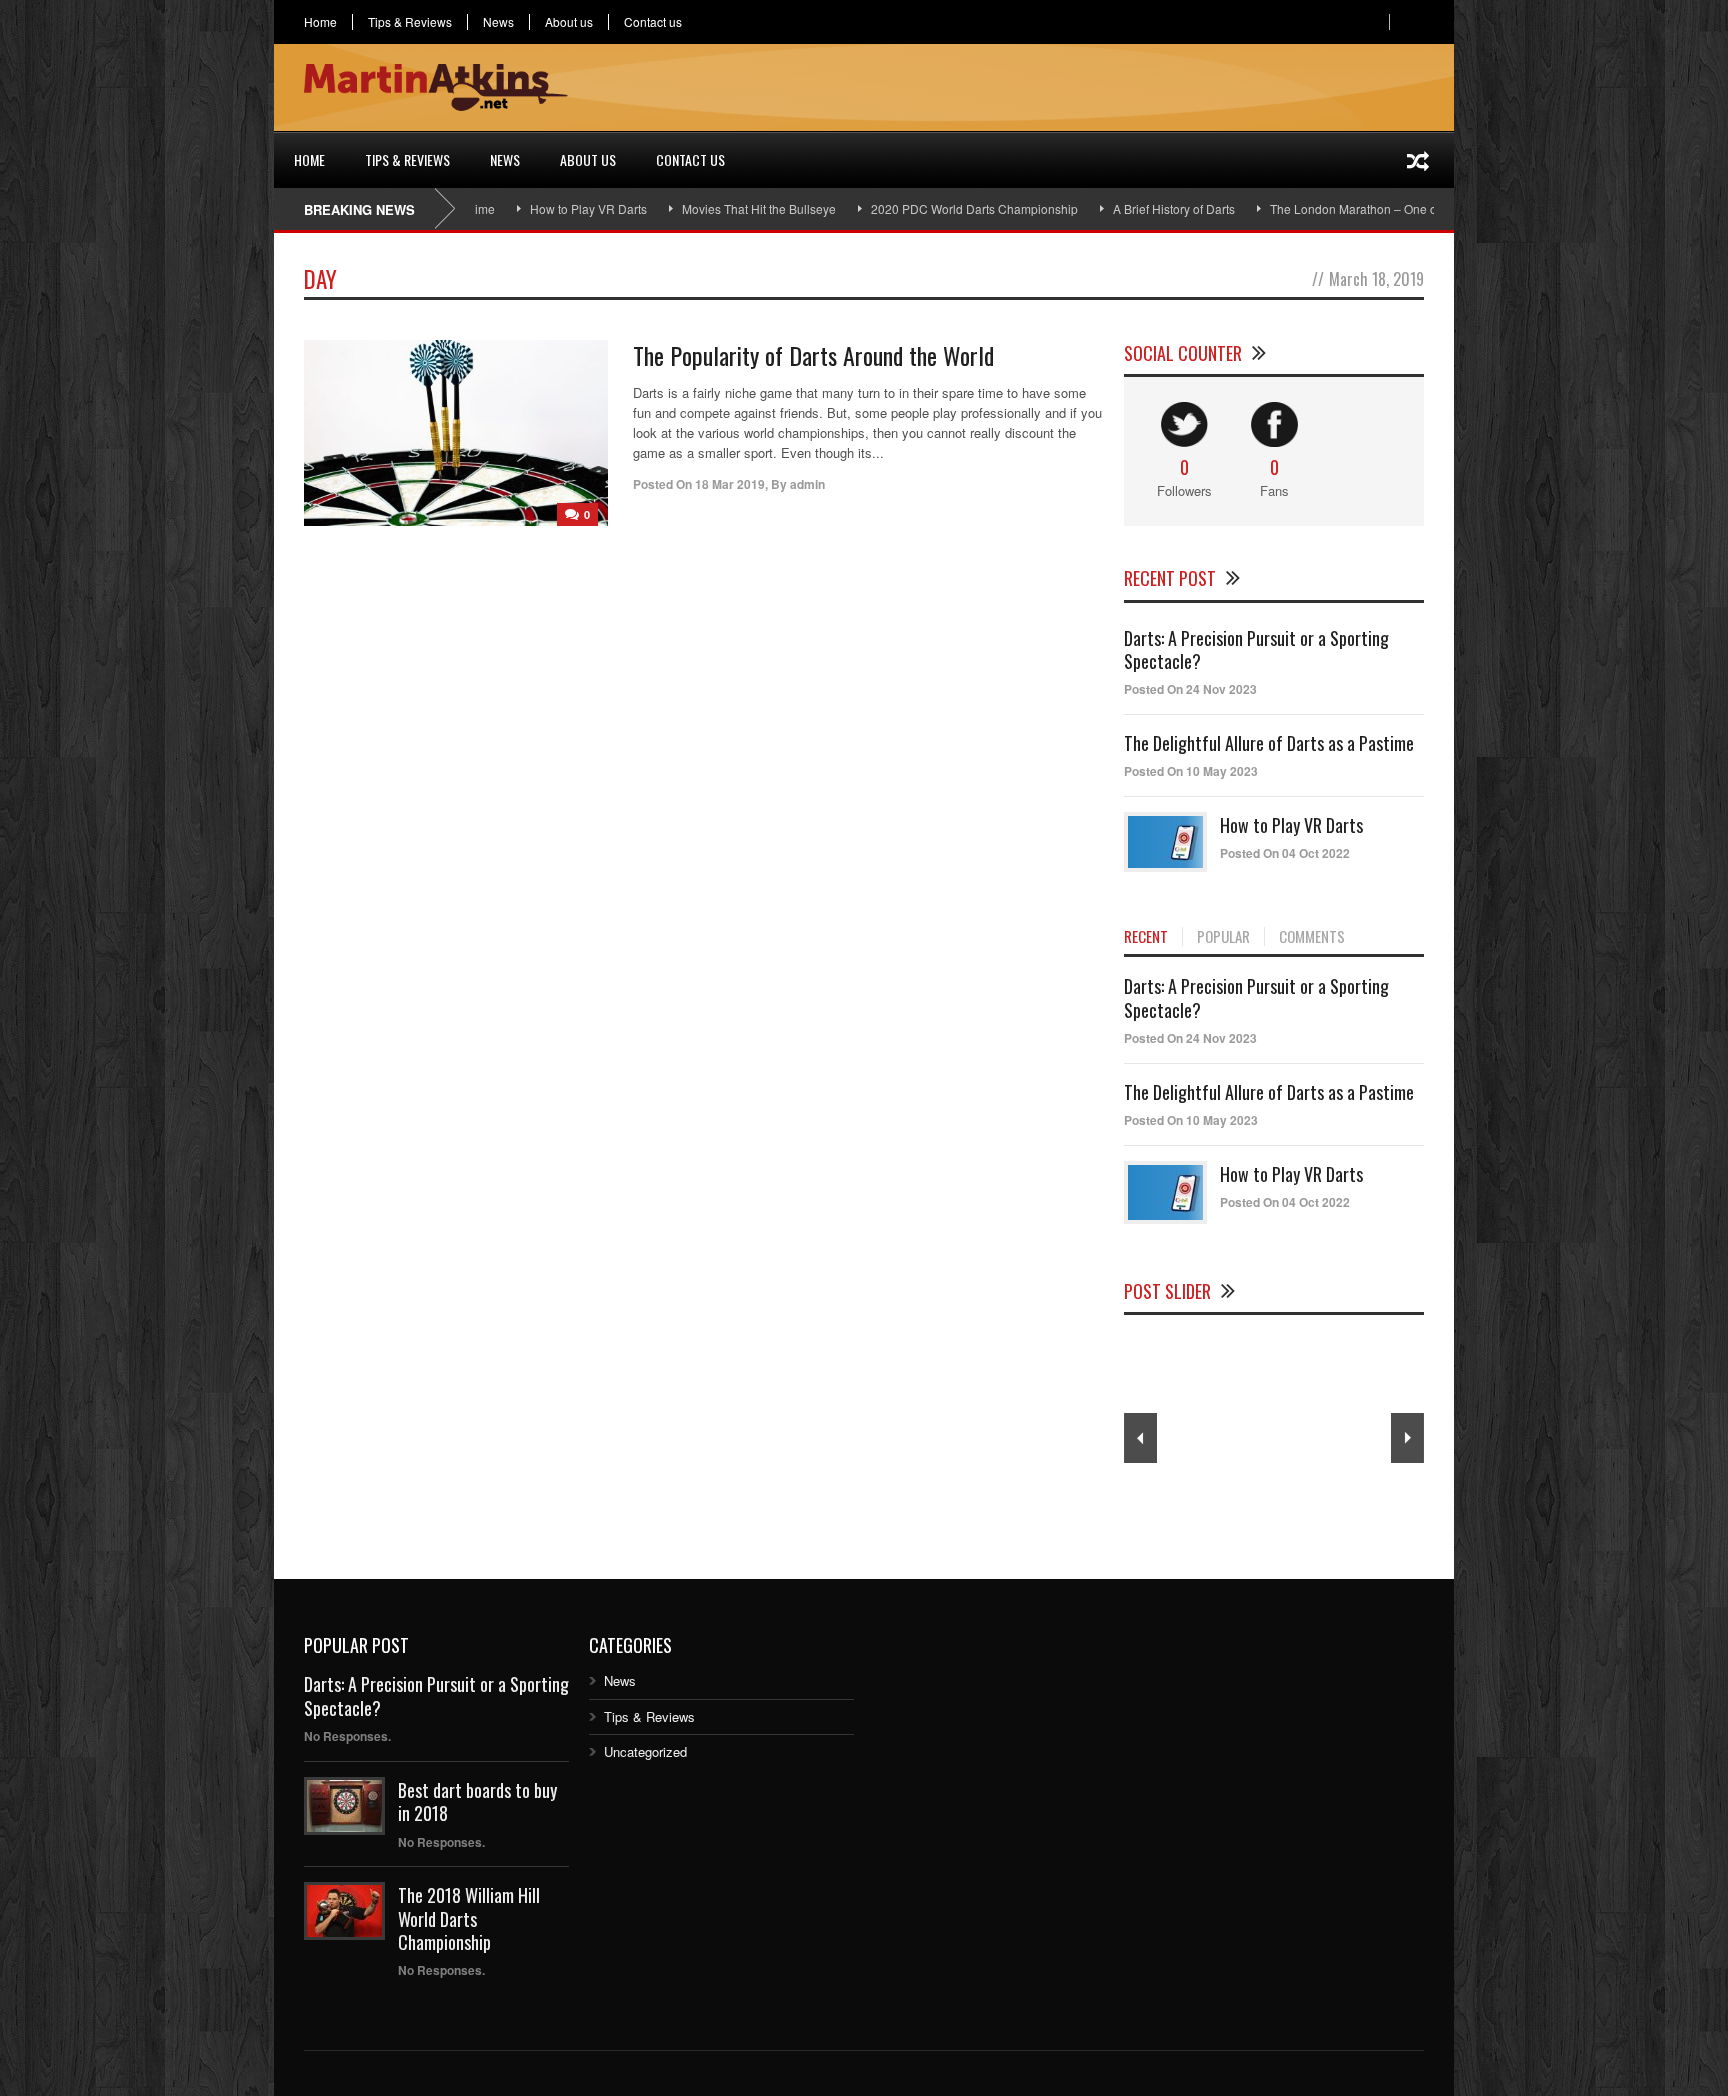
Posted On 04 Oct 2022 (1285, 853)
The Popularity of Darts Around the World (813, 355)
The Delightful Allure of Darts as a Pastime (1269, 743)
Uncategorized (645, 1751)
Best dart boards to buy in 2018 (477, 1801)
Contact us (653, 22)
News (498, 22)
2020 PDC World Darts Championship (919, 208)
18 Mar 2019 (730, 484)
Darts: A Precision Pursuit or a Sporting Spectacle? (1256, 649)
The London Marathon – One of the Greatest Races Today (1371, 208)
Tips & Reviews (410, 22)
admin (807, 484)
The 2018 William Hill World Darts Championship (469, 1918)
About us (569, 22)
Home (320, 22)
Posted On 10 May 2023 (1191, 771)
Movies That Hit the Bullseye (704, 208)
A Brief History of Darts (1119, 208)
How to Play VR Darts (533, 208)
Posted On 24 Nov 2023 (1190, 689)
